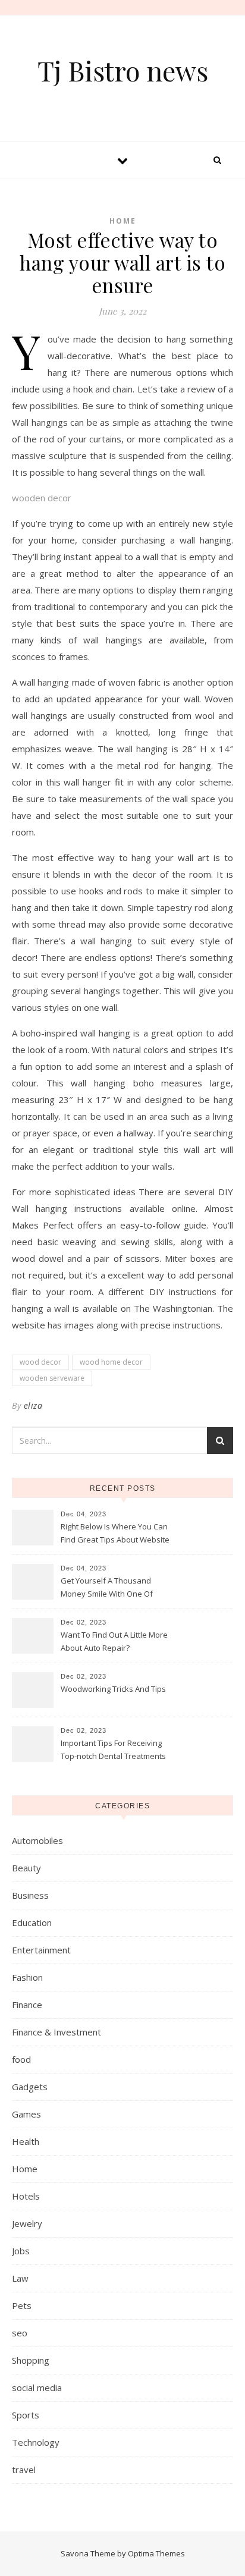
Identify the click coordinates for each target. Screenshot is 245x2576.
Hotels (26, 2196)
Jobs (21, 2251)
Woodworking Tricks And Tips (113, 1689)
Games (26, 2114)
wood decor (40, 1362)
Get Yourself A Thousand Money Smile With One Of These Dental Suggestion (107, 1588)
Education (32, 1922)
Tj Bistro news (123, 70)
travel (24, 2470)
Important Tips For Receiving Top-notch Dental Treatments (113, 1749)
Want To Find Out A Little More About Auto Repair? (114, 1641)
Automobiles (37, 1840)
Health (26, 2141)
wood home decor (111, 1362)
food (21, 2059)
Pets (22, 2305)
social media (37, 2387)
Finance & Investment (56, 2032)
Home (123, 221)
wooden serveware (52, 1378)
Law (20, 2278)
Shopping (31, 2360)
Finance (27, 2005)
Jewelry (27, 2223)
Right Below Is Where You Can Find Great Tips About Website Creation (115, 1534)
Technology (36, 2442)
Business (30, 1895)
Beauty (26, 1868)
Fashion (27, 1977)
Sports (26, 2415)
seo (20, 2333)
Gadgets (30, 2087)
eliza (33, 1405)
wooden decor (42, 498)
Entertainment (41, 1950)
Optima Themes (156, 2553)
